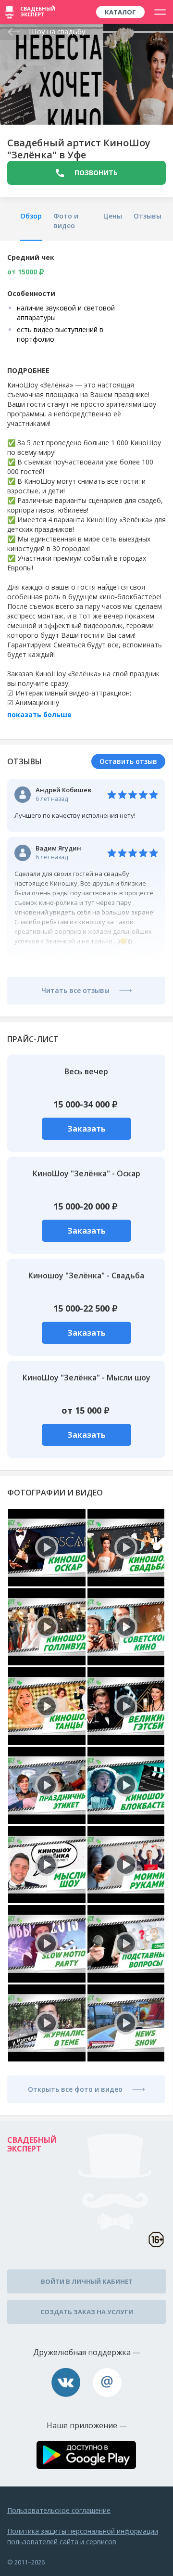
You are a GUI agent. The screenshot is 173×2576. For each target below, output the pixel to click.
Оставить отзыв (128, 761)
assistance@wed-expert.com (107, 2383)
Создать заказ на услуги (87, 2312)
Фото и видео (66, 221)
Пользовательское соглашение (59, 2510)
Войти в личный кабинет (87, 2281)
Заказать (86, 1129)
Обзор (31, 216)
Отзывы (148, 216)
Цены (113, 216)
